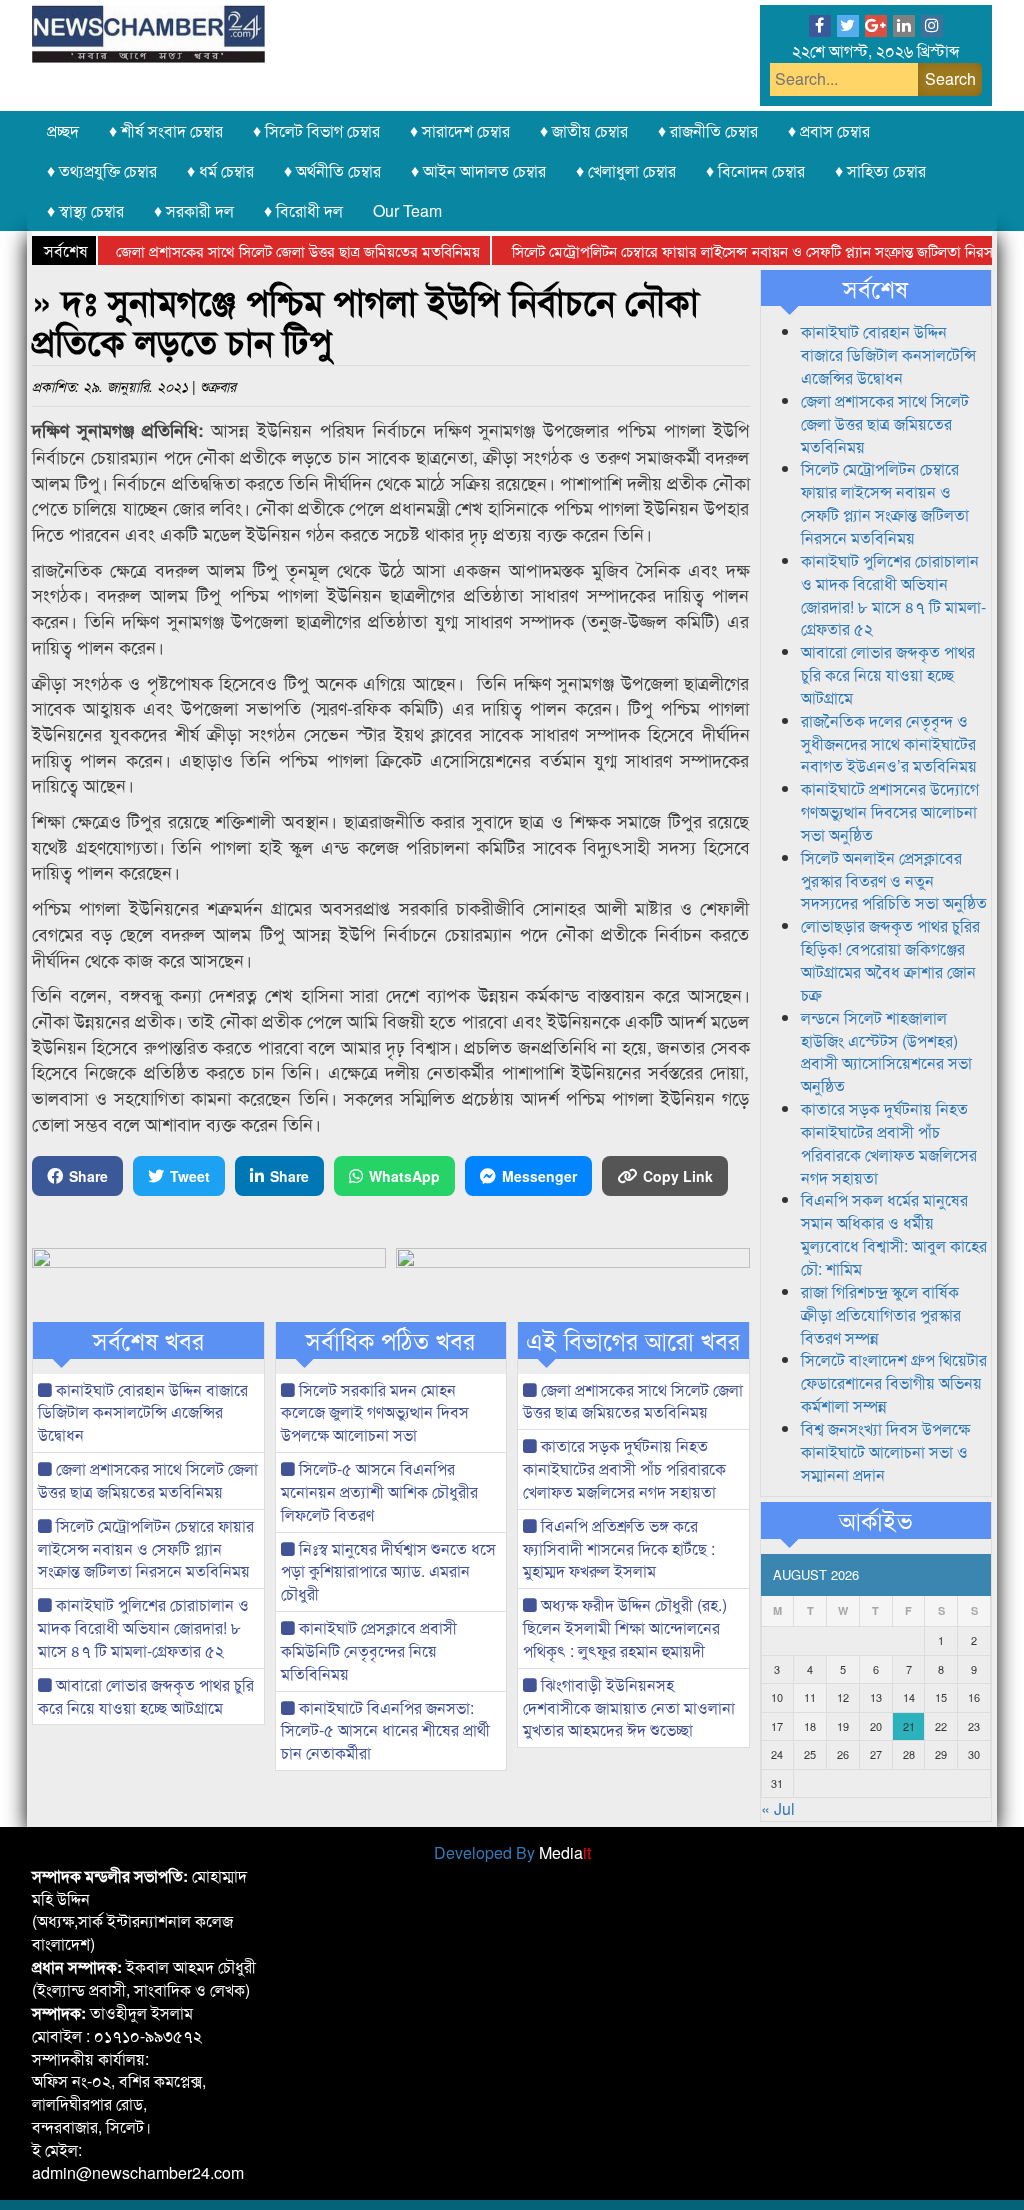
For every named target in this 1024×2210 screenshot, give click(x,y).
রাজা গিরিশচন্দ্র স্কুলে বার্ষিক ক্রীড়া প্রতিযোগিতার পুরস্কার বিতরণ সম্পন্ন (881, 1314)
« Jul (778, 1808)
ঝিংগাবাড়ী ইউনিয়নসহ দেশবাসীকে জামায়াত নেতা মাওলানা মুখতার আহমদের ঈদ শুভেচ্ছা (629, 1707)
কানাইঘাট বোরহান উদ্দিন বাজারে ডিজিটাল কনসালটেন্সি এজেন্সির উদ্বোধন (143, 1412)
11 (810, 1697)
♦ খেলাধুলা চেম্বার (626, 170)
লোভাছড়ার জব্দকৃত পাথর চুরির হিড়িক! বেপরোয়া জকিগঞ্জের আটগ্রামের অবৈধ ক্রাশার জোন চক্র (890, 960)
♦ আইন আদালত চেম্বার (478, 170)
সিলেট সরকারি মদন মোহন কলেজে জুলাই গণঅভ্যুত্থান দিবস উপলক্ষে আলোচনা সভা (375, 1412)
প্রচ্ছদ (63, 130)
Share (88, 1176)
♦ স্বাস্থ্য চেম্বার (85, 210)
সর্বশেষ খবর (148, 1340)
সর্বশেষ (875, 288)
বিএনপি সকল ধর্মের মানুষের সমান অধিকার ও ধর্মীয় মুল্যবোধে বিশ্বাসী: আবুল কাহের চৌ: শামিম (894, 1234)
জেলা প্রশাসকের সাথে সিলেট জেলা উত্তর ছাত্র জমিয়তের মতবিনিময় (262, 250)
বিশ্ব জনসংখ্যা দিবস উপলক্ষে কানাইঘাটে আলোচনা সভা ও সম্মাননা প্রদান (885, 1451)
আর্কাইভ (875, 1520)
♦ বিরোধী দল (303, 210)
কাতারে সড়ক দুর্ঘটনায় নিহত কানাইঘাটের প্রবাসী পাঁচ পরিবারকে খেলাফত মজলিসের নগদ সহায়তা (624, 1468)
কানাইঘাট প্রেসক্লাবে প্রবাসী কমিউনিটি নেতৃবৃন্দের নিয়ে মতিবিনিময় (369, 1650)
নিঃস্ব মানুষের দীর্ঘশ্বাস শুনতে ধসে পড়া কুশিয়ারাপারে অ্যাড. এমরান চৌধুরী (388, 1571)
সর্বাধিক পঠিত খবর (390, 1340)
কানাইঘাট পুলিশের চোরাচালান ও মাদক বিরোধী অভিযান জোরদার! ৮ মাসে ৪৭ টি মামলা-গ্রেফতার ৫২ (143, 1627)
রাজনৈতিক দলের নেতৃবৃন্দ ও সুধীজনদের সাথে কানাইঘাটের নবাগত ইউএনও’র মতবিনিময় (889, 743)
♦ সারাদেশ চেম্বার (460, 130)
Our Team (407, 210)
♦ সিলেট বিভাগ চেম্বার (316, 130)
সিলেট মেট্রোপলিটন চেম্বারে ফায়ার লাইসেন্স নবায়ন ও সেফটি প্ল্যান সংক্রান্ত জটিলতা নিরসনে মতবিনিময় (146, 1548)
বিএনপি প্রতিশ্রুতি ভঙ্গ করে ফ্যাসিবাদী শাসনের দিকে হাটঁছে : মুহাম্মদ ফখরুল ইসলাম (619, 1548)
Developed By (512, 1852)
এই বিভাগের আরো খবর (633, 1340)
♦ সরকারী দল (194, 210)
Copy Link (678, 1176)
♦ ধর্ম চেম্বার (220, 170)
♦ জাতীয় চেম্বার (584, 130)
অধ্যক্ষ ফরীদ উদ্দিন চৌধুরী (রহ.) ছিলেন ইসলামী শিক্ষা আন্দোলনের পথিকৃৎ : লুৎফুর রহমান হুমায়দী (625, 1627)
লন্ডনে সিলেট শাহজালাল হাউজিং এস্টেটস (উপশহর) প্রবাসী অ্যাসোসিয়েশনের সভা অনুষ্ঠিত (886, 1052)
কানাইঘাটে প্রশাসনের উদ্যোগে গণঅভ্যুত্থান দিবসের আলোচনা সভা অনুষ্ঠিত (890, 811)
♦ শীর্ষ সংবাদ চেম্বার (166, 130)
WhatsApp (404, 1176)
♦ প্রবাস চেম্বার (829, 130)
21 (909, 1726)
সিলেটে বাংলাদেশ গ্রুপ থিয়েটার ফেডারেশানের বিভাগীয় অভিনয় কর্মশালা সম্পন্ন (894, 1382)
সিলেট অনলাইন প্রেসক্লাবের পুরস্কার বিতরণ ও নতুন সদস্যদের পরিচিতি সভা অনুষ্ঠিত (894, 880)
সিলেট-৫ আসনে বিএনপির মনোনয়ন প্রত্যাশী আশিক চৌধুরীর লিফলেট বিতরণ (379, 1491)
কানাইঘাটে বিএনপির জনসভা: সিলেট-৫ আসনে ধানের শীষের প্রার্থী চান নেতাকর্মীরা (385, 1730)
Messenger (539, 1176)
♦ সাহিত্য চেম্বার (880, 170)
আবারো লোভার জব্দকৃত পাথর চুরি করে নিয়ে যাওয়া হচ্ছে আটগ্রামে (146, 1696)
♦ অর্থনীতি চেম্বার (332, 170)
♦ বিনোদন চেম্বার (755, 170)
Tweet (190, 1176)
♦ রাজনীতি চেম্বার (708, 130)
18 (810, 1726)
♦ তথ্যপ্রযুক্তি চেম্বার (102, 170)
